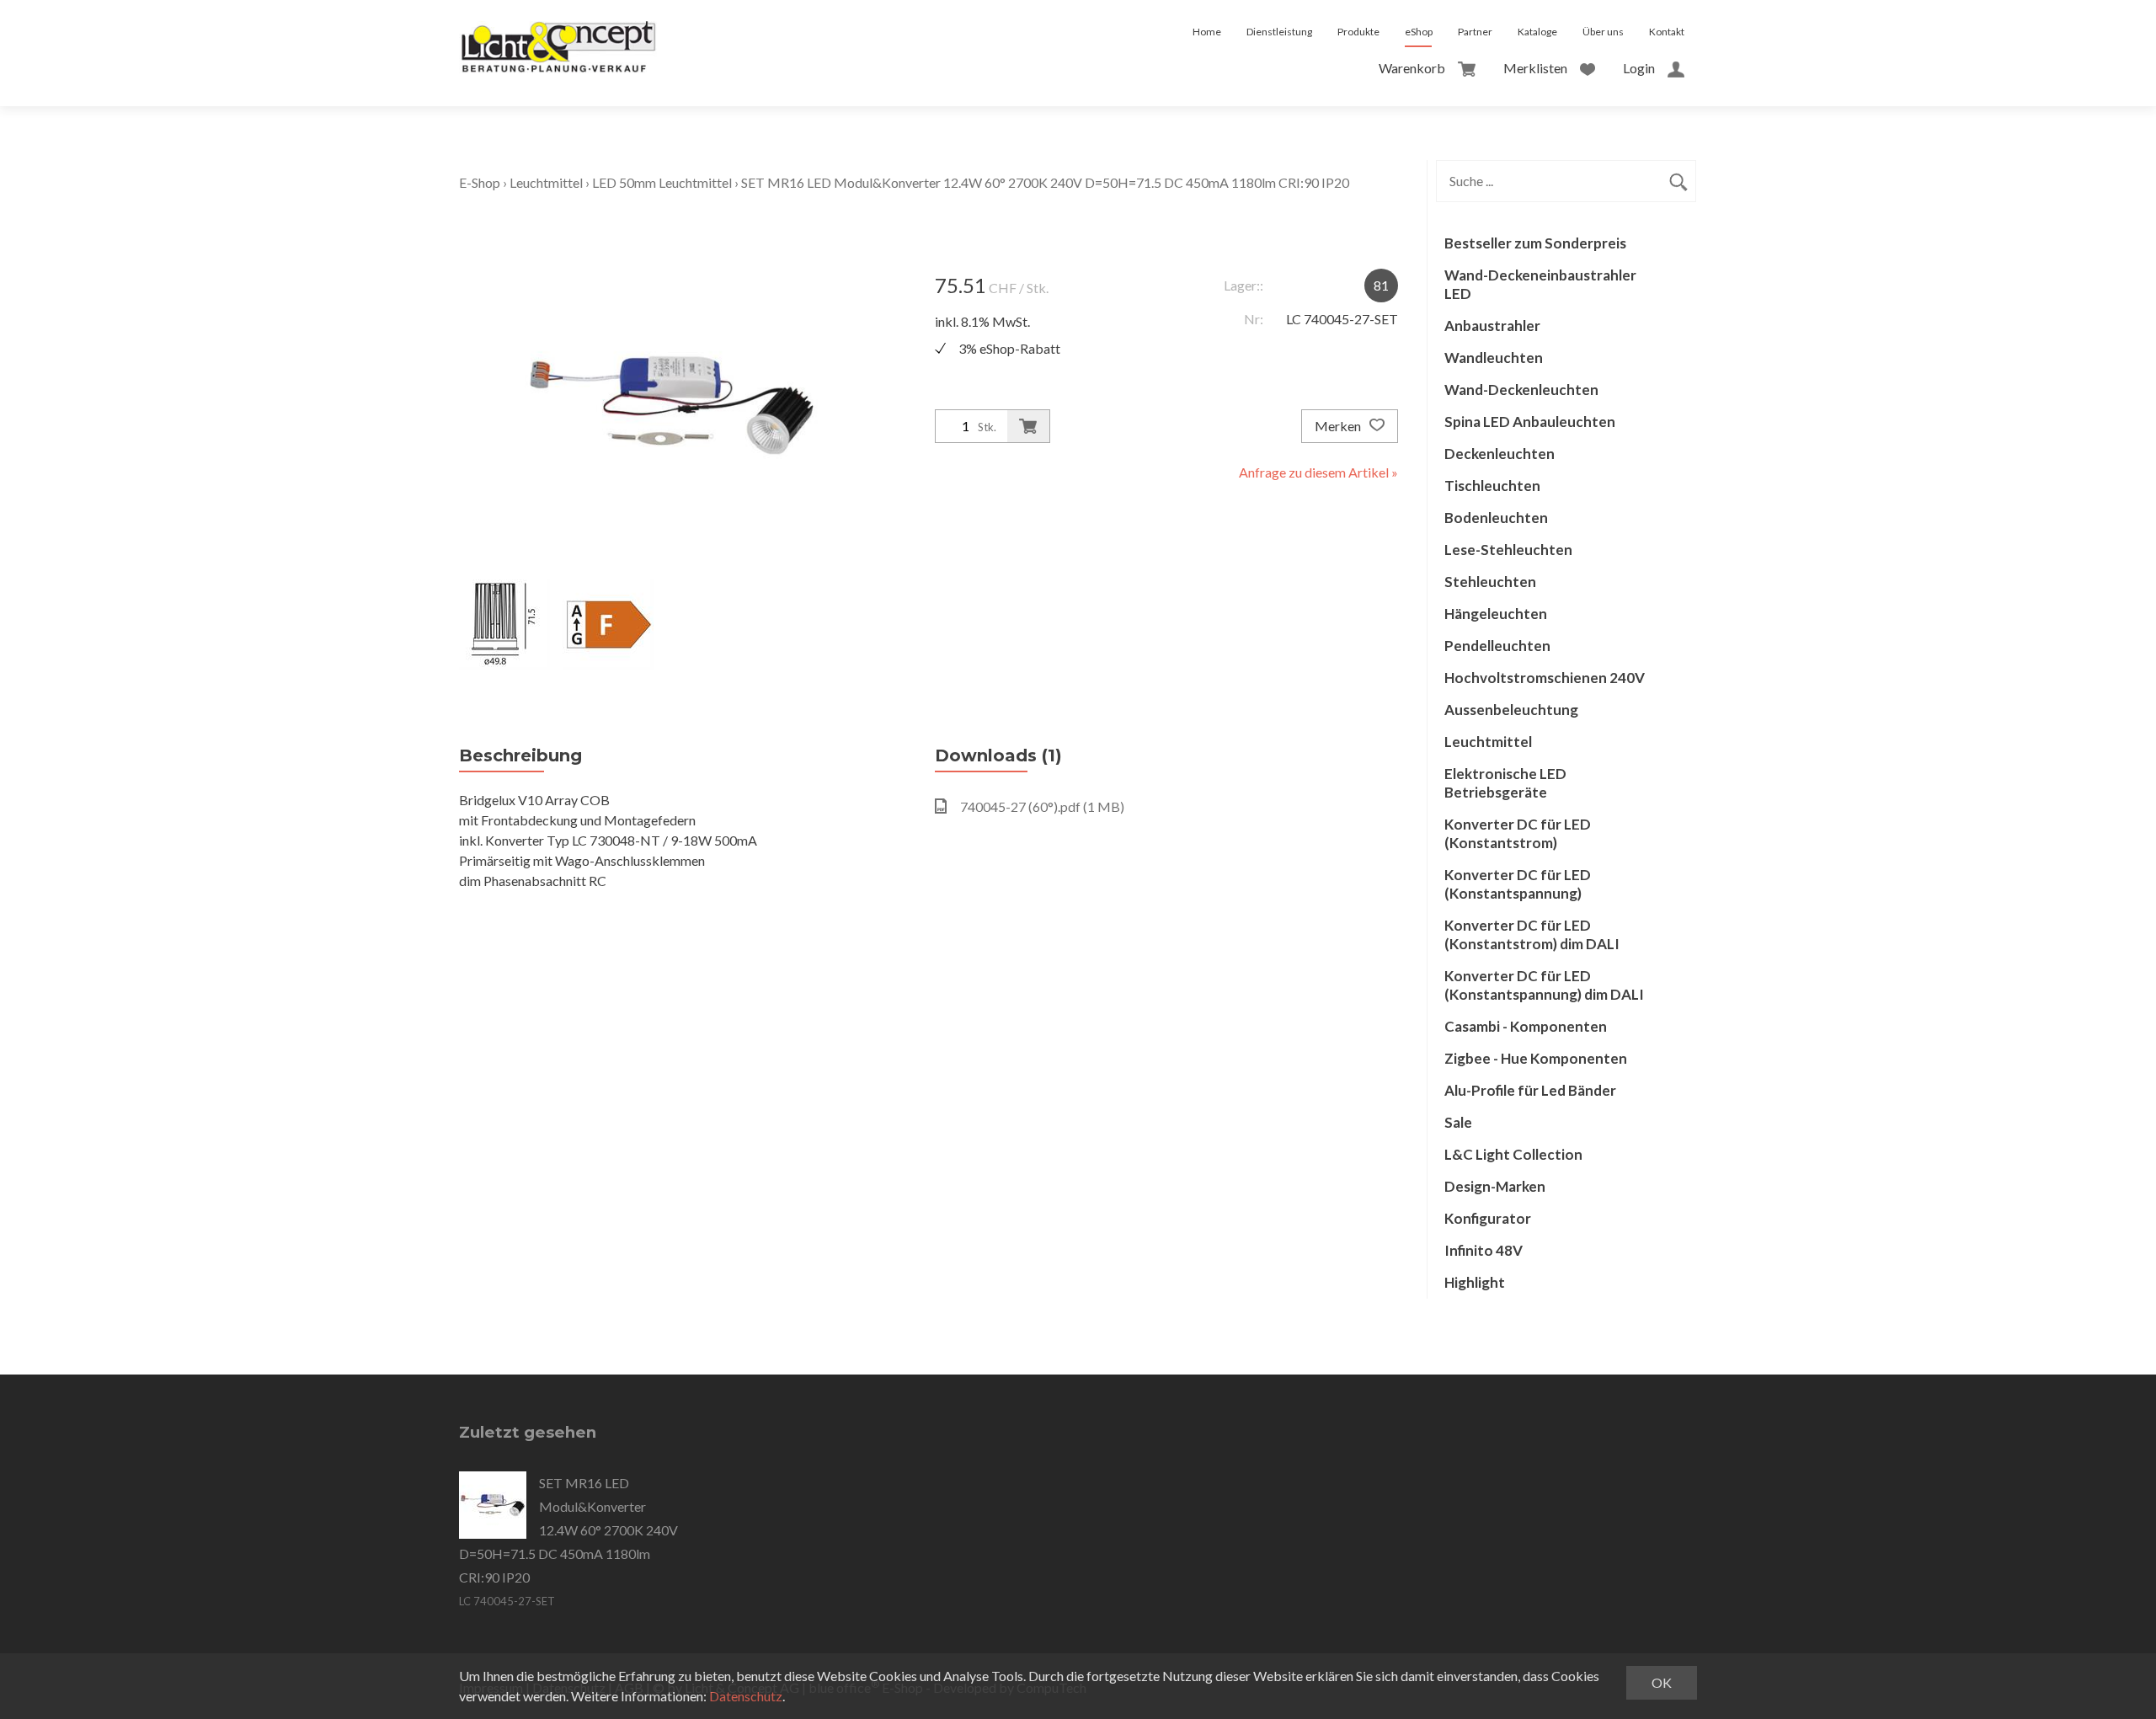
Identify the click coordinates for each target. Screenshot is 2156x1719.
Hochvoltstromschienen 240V (1545, 678)
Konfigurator (1488, 1218)
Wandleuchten (1494, 358)
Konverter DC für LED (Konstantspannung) (1518, 884)
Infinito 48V (1484, 1250)
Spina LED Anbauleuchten (1530, 422)
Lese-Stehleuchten (1508, 550)
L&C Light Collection (1513, 1154)
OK (1662, 1682)
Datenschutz (746, 1696)
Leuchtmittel (546, 182)
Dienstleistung (1279, 32)
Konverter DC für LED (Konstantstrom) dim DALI (1532, 934)
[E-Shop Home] (558, 32)
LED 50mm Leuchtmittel (662, 182)
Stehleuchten (1490, 582)
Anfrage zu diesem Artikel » (1318, 472)
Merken (1339, 426)
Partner (1475, 32)
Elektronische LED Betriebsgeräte (1505, 783)
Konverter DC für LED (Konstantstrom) (1518, 833)
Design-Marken (1495, 1186)
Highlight (1475, 1282)
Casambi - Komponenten (1526, 1026)
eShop (1419, 32)
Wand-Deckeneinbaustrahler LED (1540, 284)
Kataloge (1537, 32)
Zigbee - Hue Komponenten (1536, 1058)
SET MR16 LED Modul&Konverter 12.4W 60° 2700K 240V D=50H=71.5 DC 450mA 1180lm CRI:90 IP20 (1045, 182)
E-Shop (480, 182)
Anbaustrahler (1492, 326)
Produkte (1358, 32)
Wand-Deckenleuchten (1521, 390)
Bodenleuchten (1496, 518)
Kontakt (1667, 32)
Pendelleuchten (1497, 646)
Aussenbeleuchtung (1511, 710)
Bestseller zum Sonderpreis (1535, 243)
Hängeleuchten (1496, 614)
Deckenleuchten (1500, 454)
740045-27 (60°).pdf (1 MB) (1042, 806)
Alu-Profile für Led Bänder (1530, 1090)
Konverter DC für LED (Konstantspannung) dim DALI (1544, 985)
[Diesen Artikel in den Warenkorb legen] (1028, 426)
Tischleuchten (1492, 486)
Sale (1458, 1122)
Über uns (1603, 32)
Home (1207, 32)
